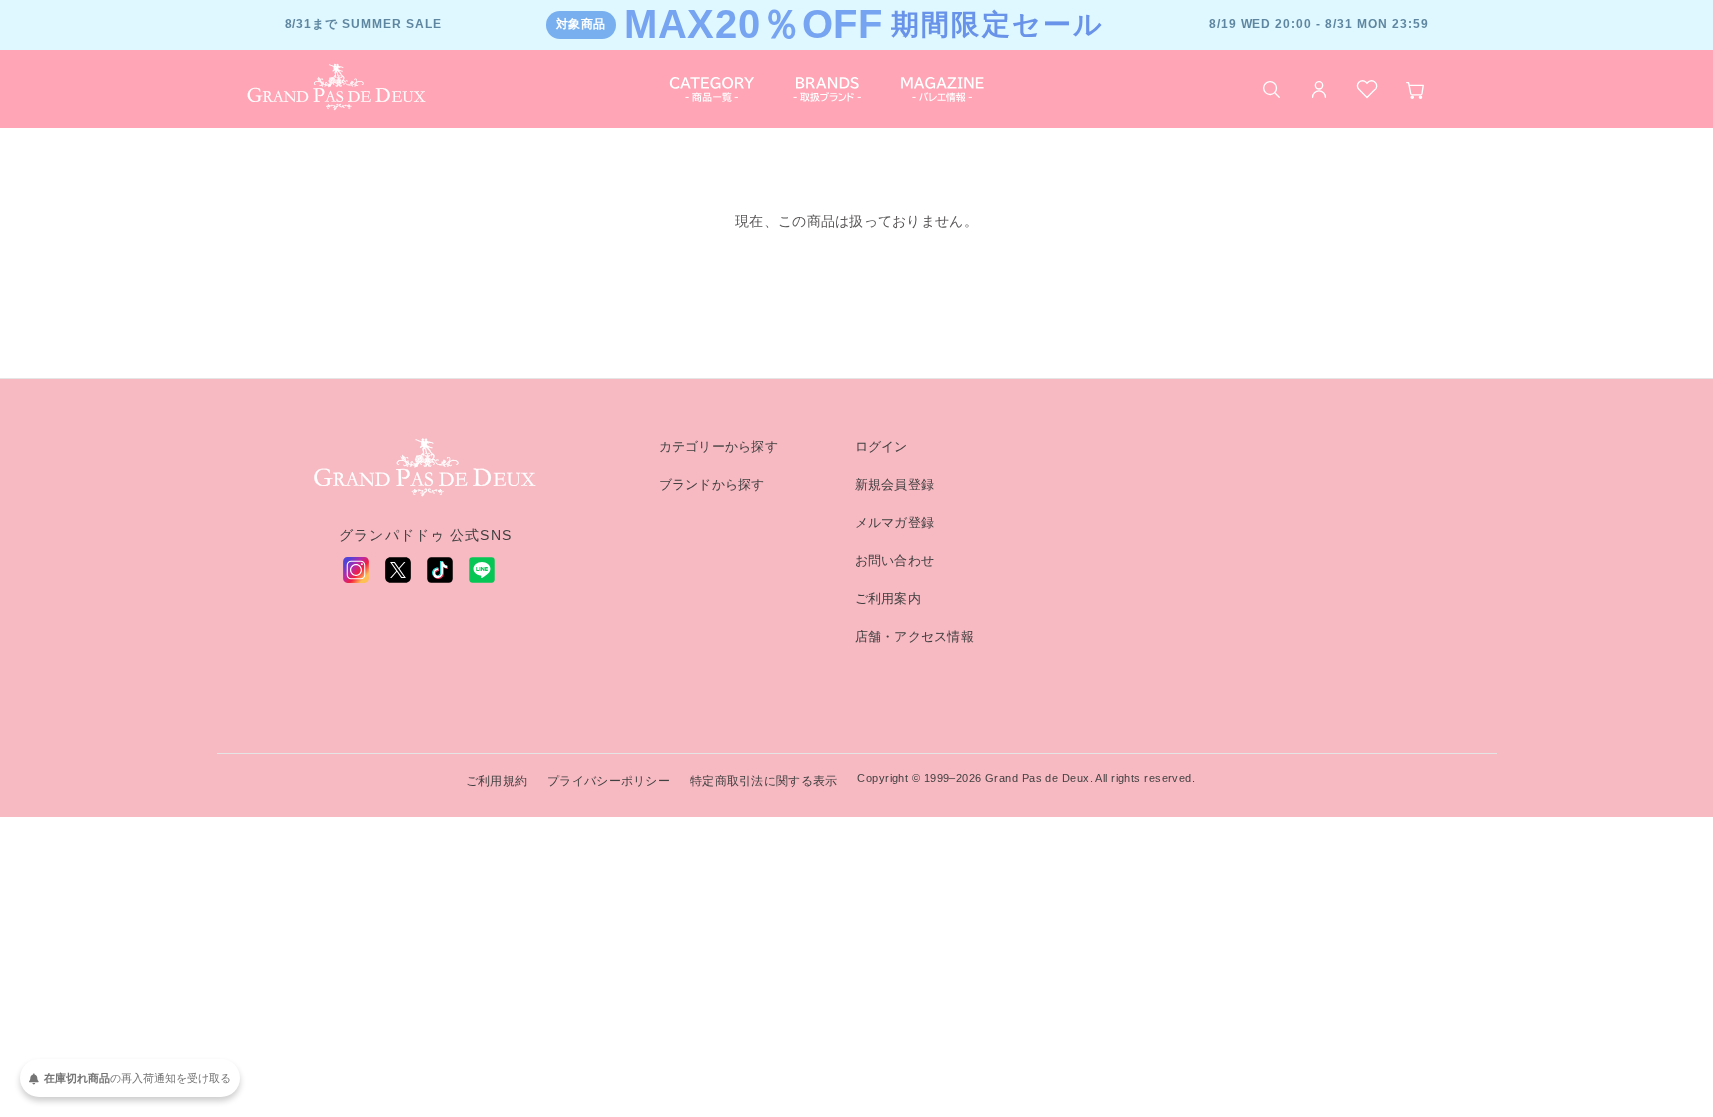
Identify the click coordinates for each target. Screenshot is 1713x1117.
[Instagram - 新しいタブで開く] (356, 570)
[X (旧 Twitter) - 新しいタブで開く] (398, 570)
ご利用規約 (496, 781)
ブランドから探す (712, 484)
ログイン (881, 446)
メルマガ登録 (895, 522)
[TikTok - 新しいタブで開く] (440, 570)
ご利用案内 (888, 598)
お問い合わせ (895, 560)
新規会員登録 (895, 484)
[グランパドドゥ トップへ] (426, 468)
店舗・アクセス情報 (915, 636)
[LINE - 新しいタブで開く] (482, 570)
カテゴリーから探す (719, 446)
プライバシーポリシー (608, 781)
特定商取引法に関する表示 (763, 781)
